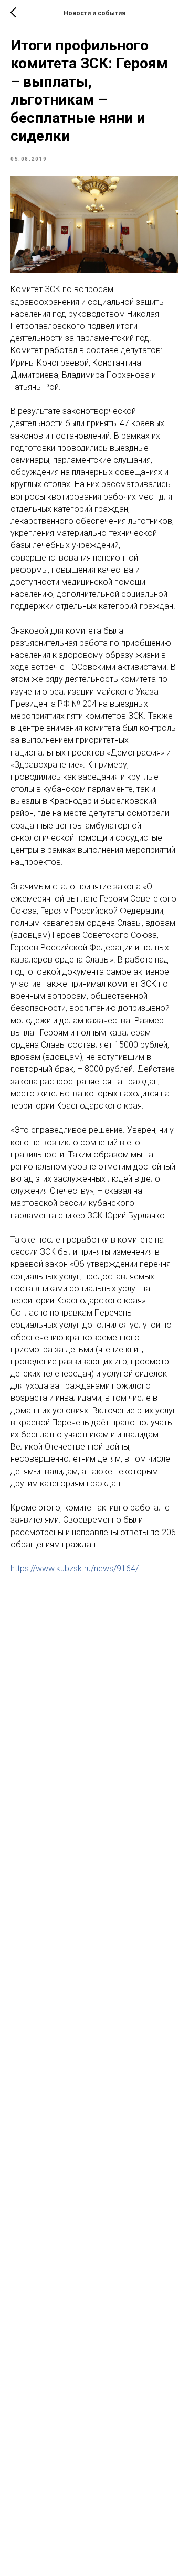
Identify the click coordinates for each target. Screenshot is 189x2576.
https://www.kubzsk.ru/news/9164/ (75, 1569)
